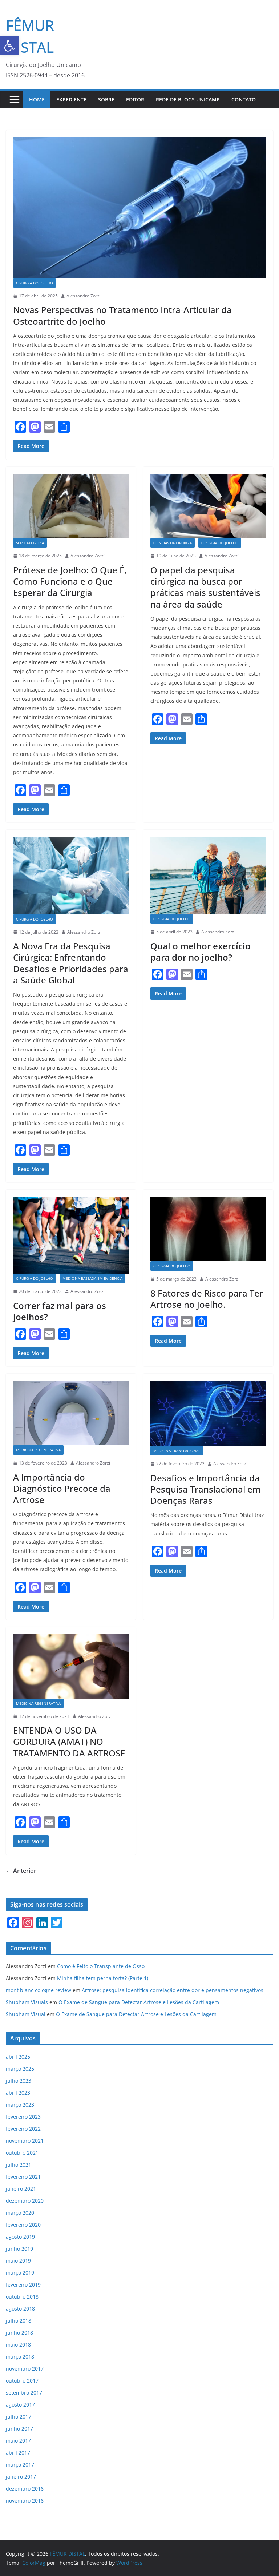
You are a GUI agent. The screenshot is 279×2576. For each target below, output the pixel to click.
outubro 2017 (22, 2381)
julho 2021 (19, 2165)
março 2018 (20, 2357)
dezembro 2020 (25, 2201)
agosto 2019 (20, 2237)
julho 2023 (19, 2081)
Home (37, 99)
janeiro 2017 (21, 2477)
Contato (244, 99)
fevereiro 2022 (23, 2129)
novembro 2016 (25, 2501)
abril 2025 (18, 2057)
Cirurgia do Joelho (35, 283)
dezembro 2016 (25, 2489)
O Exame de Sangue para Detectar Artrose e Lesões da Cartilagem (139, 2002)
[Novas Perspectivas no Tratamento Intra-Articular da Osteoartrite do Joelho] (139, 208)
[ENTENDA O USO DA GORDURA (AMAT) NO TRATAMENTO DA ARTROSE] (71, 1666)
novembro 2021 (25, 2141)
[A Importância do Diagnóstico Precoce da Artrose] (71, 1413)
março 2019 (20, 2273)
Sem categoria (30, 543)
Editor (135, 99)
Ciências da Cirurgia (173, 543)
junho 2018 (19, 2333)
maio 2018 (18, 2345)
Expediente (71, 99)
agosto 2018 (20, 2309)
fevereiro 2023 (23, 2117)
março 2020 (20, 2213)
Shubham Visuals (27, 2002)
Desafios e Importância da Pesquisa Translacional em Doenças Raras (206, 1489)
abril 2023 (18, 2093)
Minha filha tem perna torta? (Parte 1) (103, 1978)
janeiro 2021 (21, 2189)
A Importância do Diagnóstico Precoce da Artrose (62, 1488)
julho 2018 (19, 2321)
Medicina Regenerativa (38, 1450)
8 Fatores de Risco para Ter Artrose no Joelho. (207, 1299)
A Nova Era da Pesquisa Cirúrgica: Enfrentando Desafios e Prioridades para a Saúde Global (71, 963)
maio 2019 (18, 2261)
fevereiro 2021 (23, 2177)
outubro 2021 (22, 2153)
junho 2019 (19, 2249)
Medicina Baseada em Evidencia (92, 1278)
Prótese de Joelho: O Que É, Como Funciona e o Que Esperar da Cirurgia (70, 581)
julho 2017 (19, 2417)
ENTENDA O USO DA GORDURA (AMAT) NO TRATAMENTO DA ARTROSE (69, 1741)
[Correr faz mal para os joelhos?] (71, 1235)
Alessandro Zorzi (84, 296)
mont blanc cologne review (39, 1990)
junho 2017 (19, 2429)
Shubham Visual (26, 2014)
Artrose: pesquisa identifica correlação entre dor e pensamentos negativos (173, 1990)
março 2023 (20, 2105)
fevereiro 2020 (23, 2225)
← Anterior (21, 1871)
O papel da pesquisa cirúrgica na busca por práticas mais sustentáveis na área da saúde (205, 587)
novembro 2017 (25, 2369)
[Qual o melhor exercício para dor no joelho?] (208, 876)
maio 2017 (18, 2441)
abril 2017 (18, 2453)
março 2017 (20, 2465)
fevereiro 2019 (23, 2285)
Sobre (106, 99)
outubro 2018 (22, 2297)
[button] (9, 46)
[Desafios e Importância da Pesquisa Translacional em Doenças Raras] (208, 1413)
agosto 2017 (20, 2405)
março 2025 (20, 2069)
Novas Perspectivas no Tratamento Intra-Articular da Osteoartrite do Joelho (122, 315)
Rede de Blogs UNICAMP (188, 99)
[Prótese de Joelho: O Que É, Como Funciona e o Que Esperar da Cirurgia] (71, 506)
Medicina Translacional (177, 1451)
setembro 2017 (24, 2393)
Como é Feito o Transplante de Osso (101, 1966)
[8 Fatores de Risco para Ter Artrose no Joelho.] (208, 1229)
